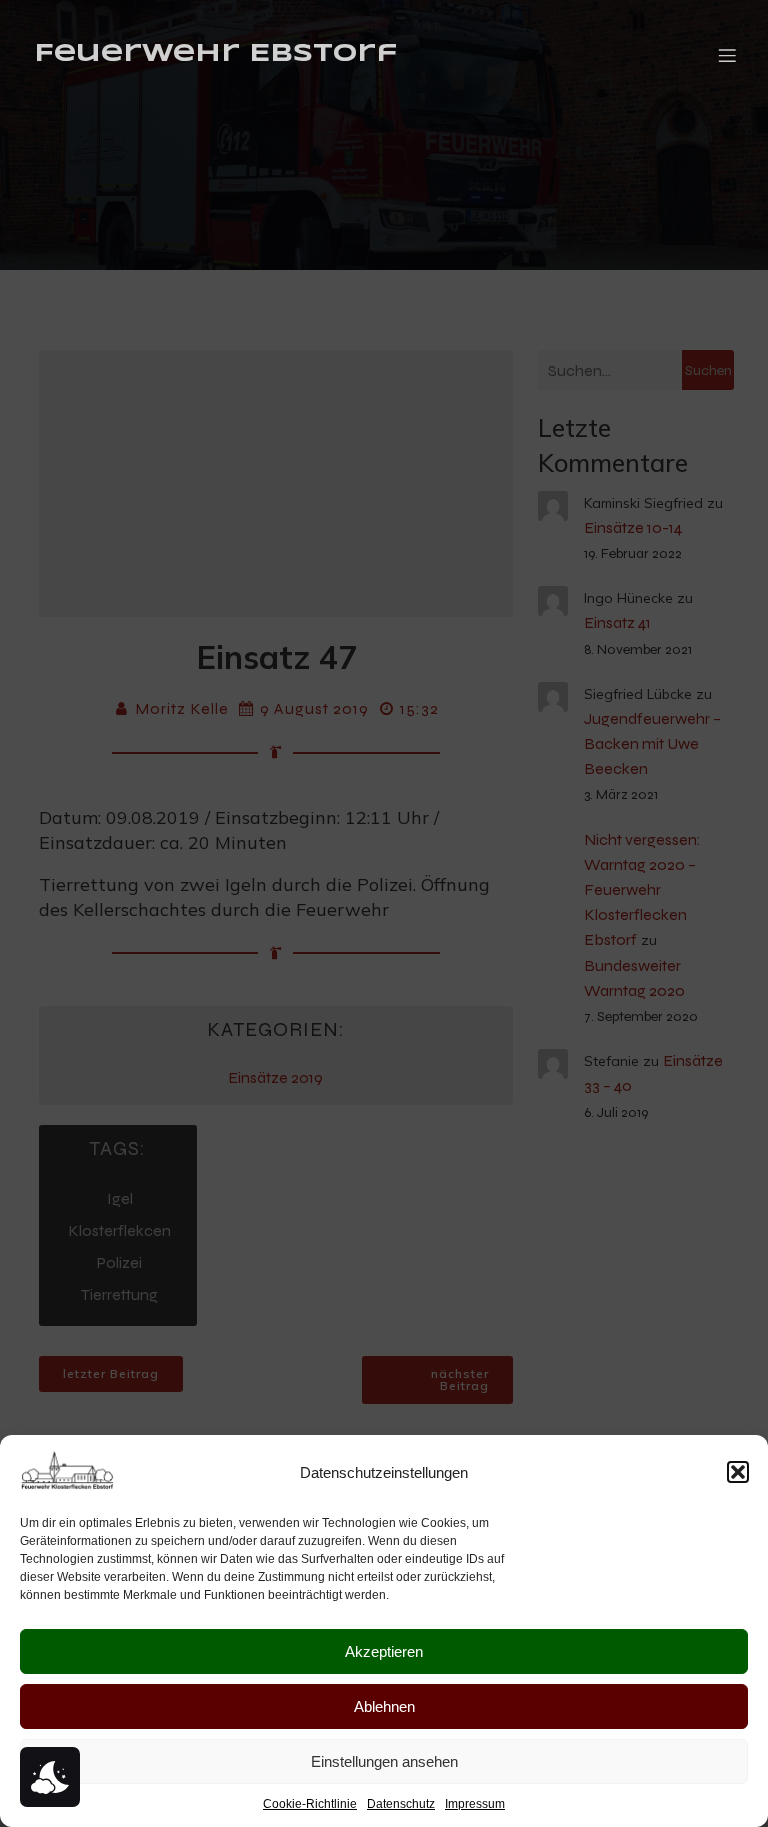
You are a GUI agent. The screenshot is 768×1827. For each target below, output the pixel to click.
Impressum (475, 1804)
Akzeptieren (384, 1651)
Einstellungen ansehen (384, 1761)
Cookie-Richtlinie (310, 1804)
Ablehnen (384, 1706)
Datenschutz (401, 1804)
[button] (738, 1472)
